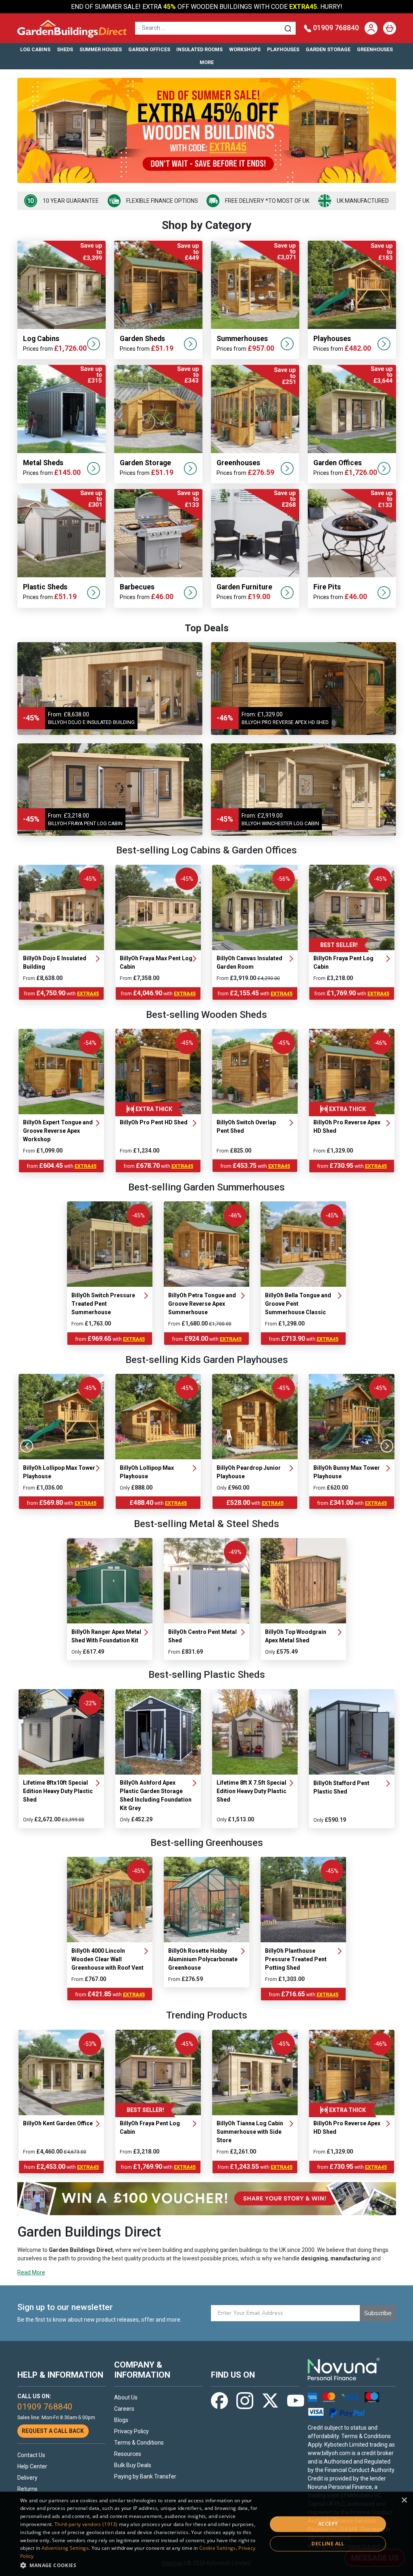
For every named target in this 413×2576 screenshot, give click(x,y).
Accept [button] (328, 2524)
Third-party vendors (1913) (86, 2524)
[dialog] (206, 2534)
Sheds (65, 50)
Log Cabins (35, 50)
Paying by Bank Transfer (145, 2476)
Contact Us (31, 2455)
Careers (124, 2409)
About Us (126, 2397)
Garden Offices (149, 50)
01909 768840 (336, 28)
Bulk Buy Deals (133, 2465)
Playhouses (283, 50)
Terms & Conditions (139, 2443)
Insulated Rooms (199, 50)
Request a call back (53, 2431)
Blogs (121, 2420)
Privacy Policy (131, 2431)
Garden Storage (328, 50)
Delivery (27, 2478)
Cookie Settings (218, 2548)
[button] (140, 2565)
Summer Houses (101, 50)
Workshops (245, 50)
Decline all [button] (328, 2544)
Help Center (32, 2466)
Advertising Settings (65, 2548)
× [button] (404, 2500)
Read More (31, 2272)
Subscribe (378, 2313)
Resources (128, 2454)
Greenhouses (375, 50)
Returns (27, 2489)
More (207, 62)
